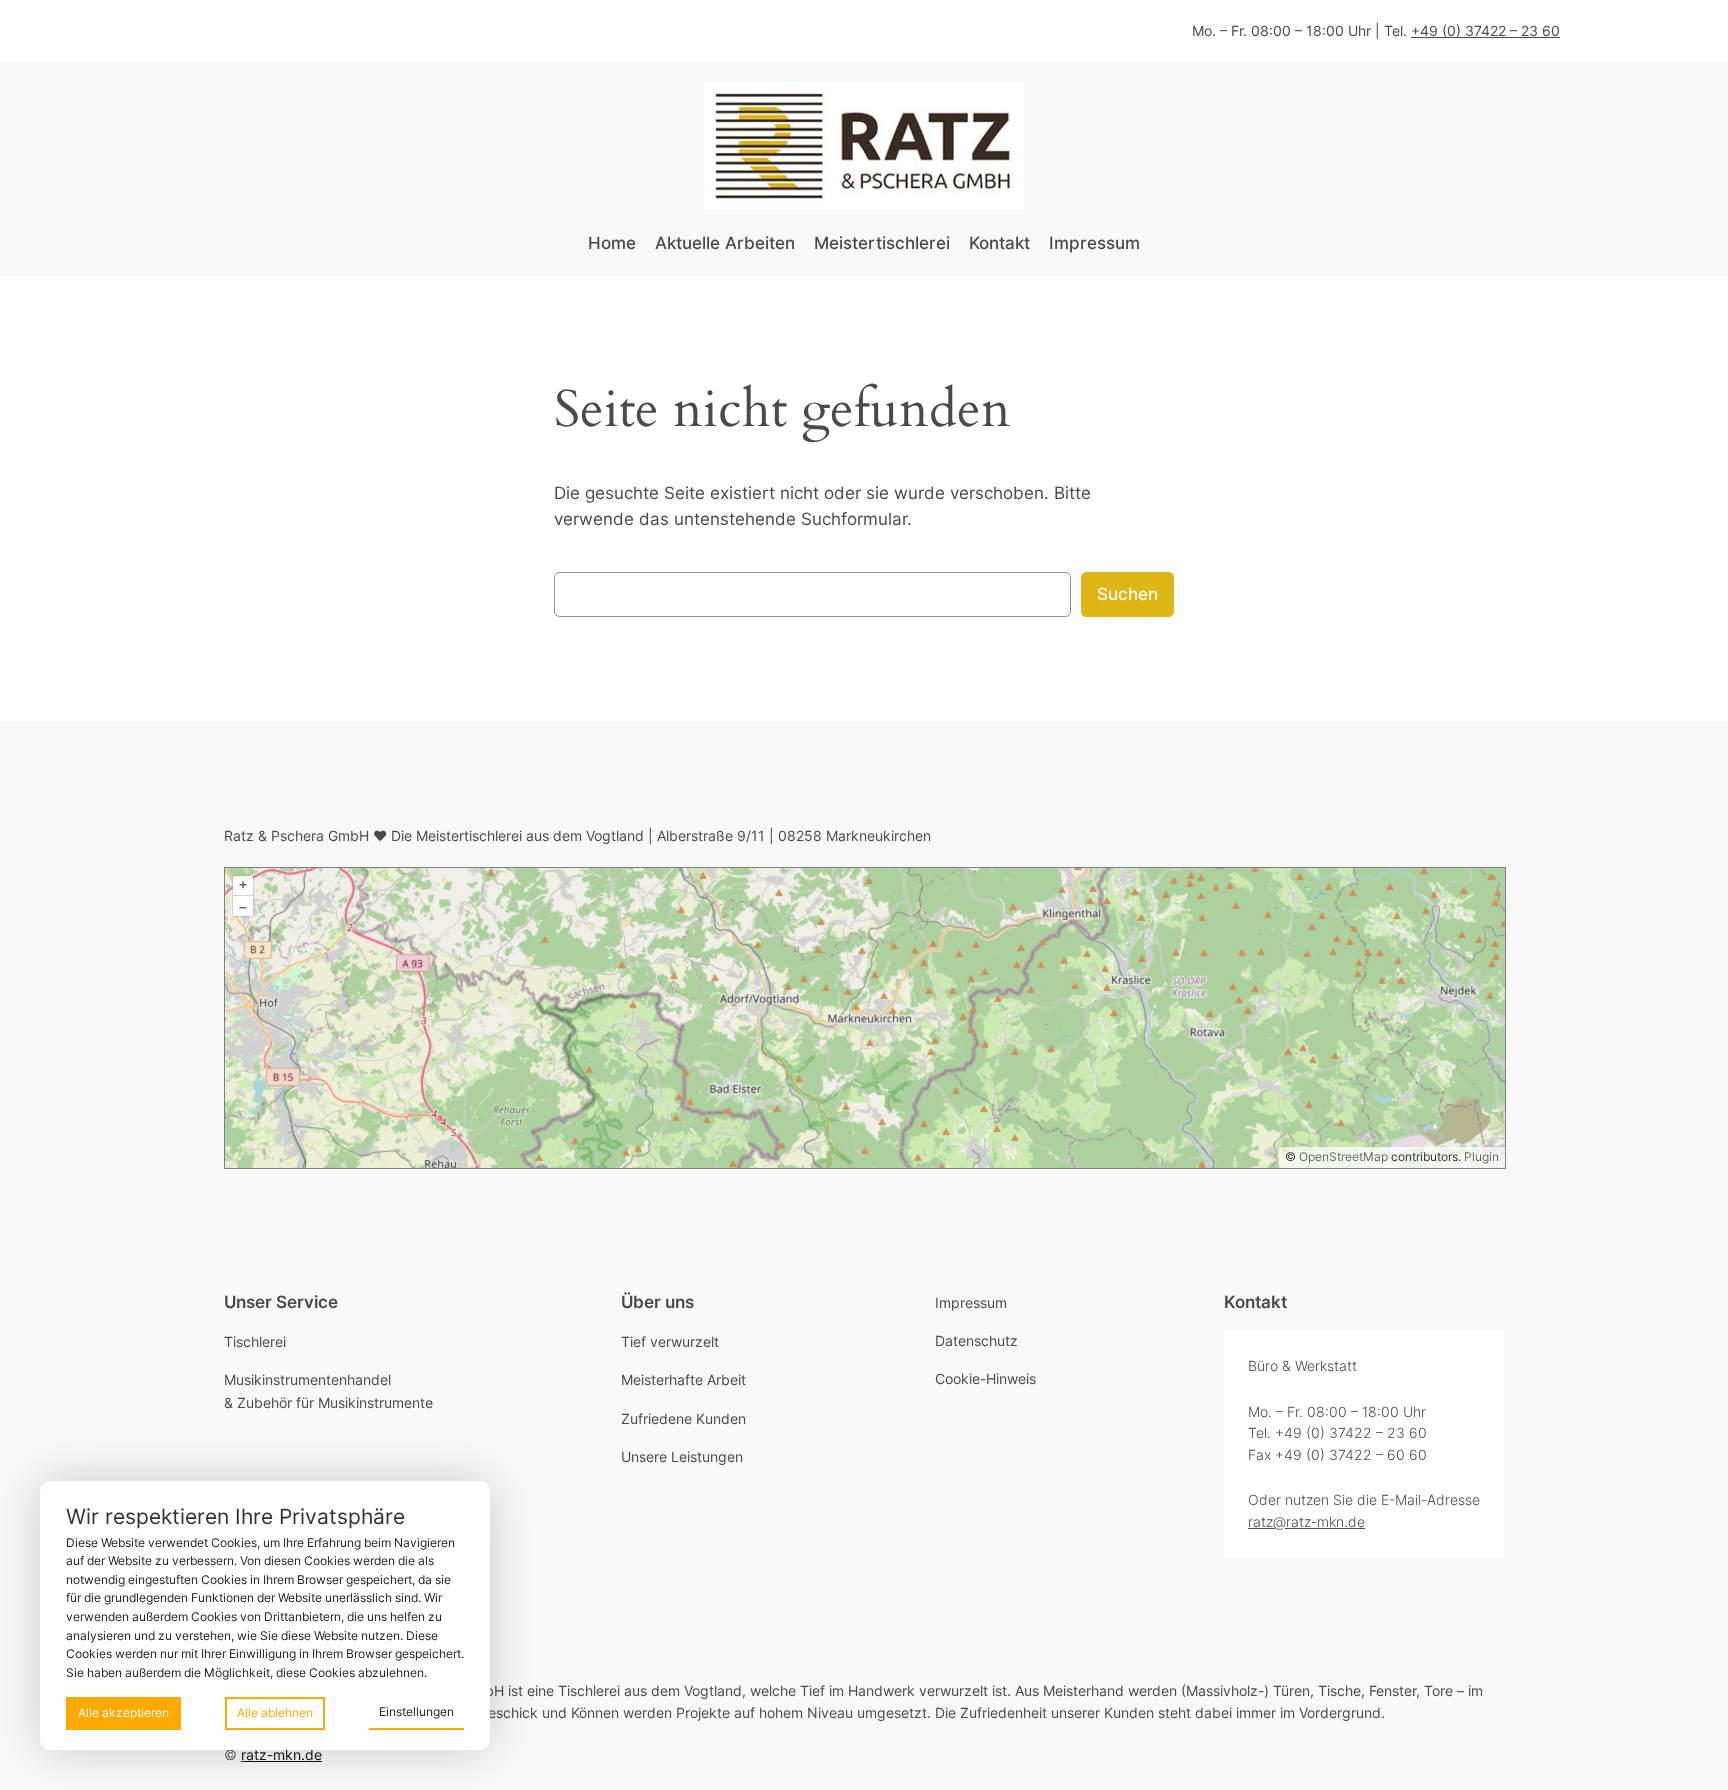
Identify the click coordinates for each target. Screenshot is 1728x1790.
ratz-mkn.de (281, 1754)
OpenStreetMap (1343, 1156)
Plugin (1480, 1156)
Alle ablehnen (275, 1712)
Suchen (1127, 594)
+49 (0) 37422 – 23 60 (1485, 30)
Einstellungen (416, 1711)
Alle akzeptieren (123, 1712)
